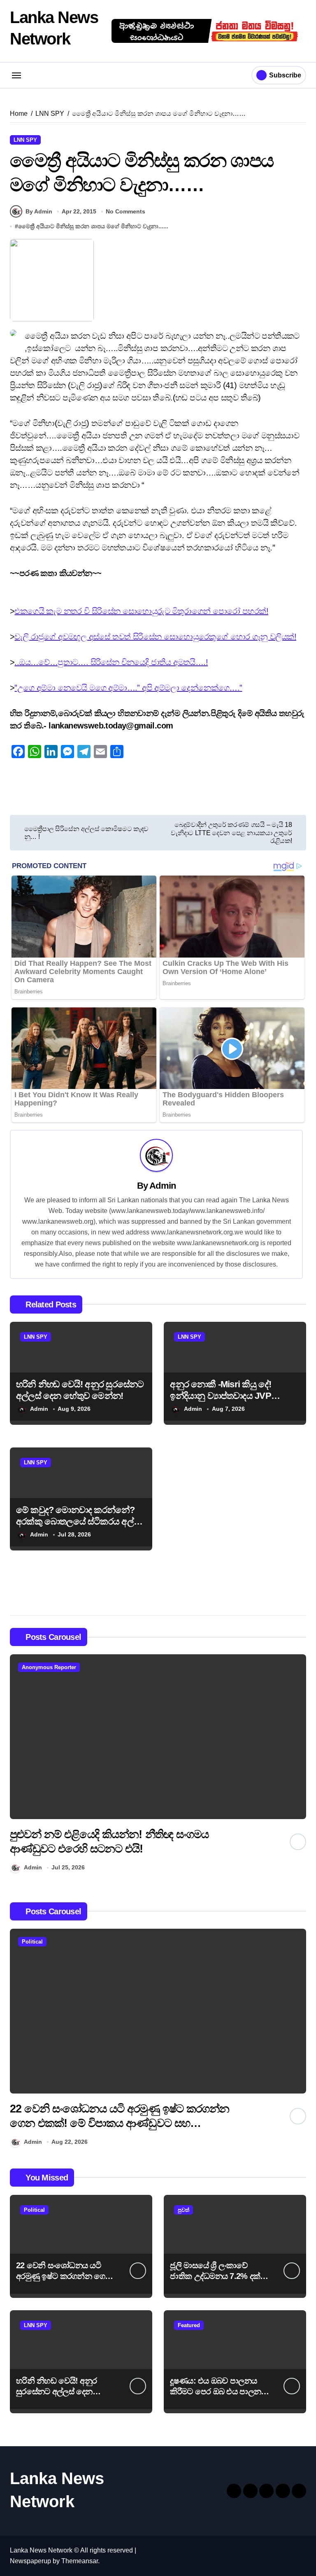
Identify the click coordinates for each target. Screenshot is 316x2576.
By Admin (39, 211)
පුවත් (184, 2210)
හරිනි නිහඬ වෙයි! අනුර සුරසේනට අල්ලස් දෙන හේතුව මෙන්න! (56, 2391)
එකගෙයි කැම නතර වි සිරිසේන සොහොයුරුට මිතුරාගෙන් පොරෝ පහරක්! (141, 611)
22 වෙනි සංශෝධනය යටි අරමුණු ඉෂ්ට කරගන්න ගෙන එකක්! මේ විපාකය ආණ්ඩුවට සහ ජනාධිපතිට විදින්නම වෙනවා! (120, 2123)
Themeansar (80, 2561)
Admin (163, 1186)
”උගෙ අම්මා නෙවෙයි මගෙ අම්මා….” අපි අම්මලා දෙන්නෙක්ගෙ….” (128, 688)
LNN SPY (25, 140)
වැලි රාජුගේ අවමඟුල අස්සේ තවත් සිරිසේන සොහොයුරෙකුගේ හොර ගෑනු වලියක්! (155, 637)
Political (32, 1942)
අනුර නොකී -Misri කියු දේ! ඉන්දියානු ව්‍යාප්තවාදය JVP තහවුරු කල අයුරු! (221, 1396)
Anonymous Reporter (49, 1667)
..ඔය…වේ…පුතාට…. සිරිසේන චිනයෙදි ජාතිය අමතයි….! (111, 662)
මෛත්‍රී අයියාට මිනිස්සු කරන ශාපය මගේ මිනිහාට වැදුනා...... (93, 226)
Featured (189, 2325)
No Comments (125, 211)
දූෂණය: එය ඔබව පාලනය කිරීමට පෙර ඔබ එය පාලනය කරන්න (218, 2391)
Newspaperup (30, 2561)
